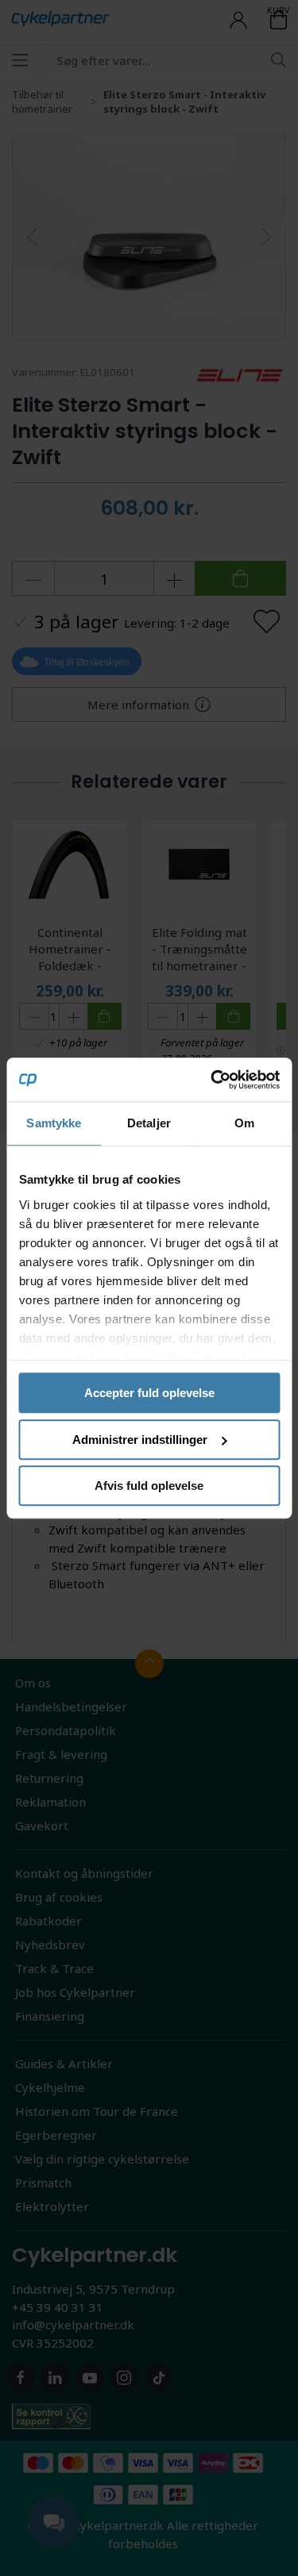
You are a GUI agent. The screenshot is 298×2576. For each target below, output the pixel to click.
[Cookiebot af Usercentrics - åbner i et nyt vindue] (212, 1080)
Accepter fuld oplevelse (149, 1393)
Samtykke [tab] (54, 1123)
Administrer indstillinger (140, 1440)
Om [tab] (244, 1123)
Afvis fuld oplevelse (149, 1486)
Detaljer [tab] (149, 1123)
